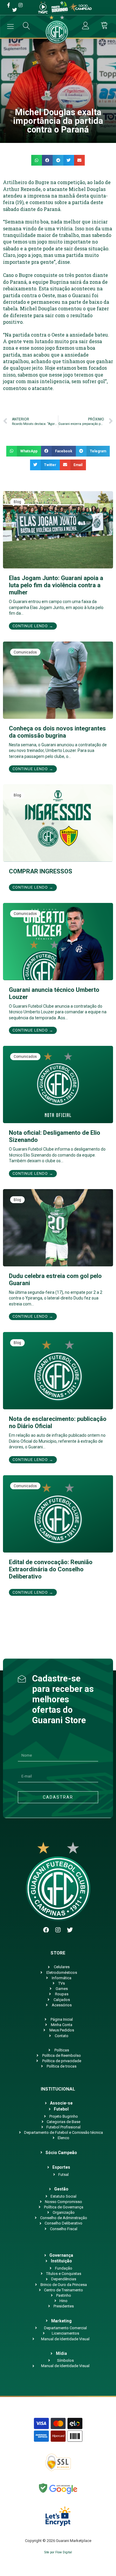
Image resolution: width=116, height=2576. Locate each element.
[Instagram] (58, 1930)
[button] (37, 160)
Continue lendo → (33, 626)
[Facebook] (46, 1930)
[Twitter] (70, 1930)
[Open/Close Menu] (11, 26)
